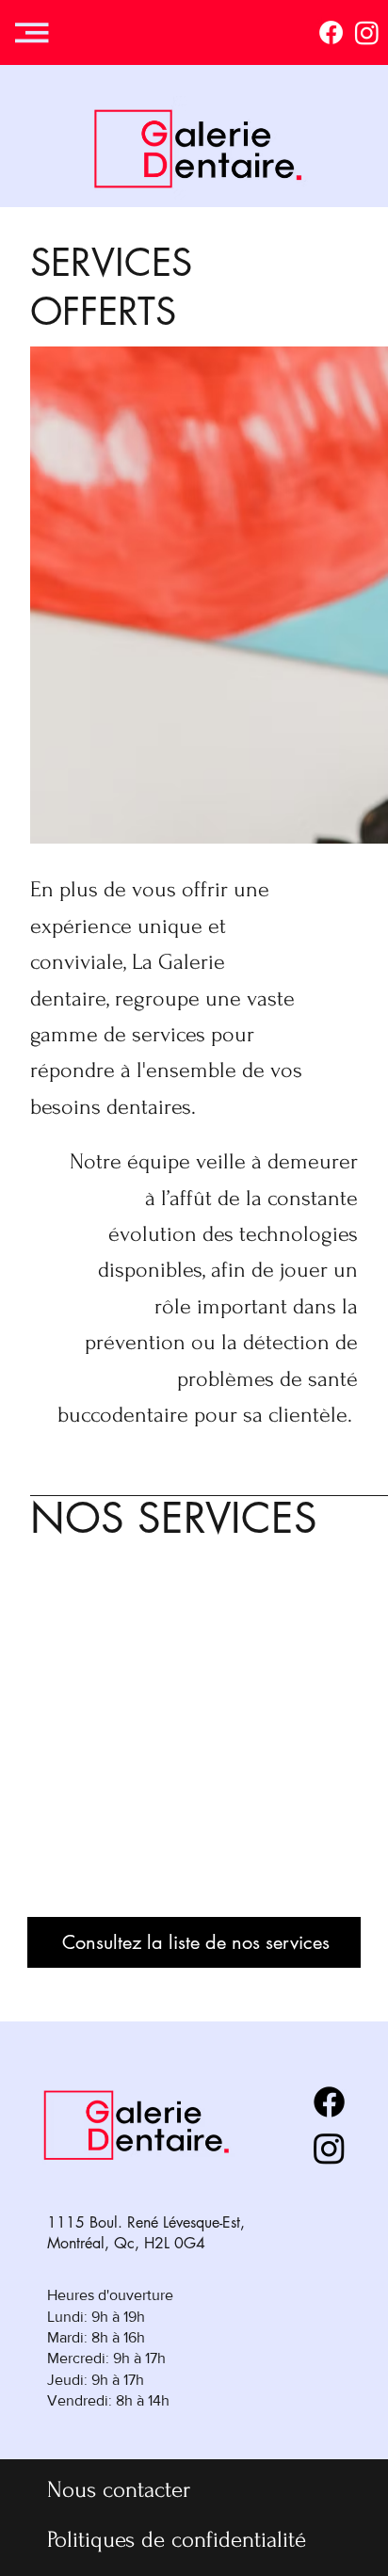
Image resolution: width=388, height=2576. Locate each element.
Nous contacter (119, 2489)
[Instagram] (367, 32)
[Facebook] (331, 32)
